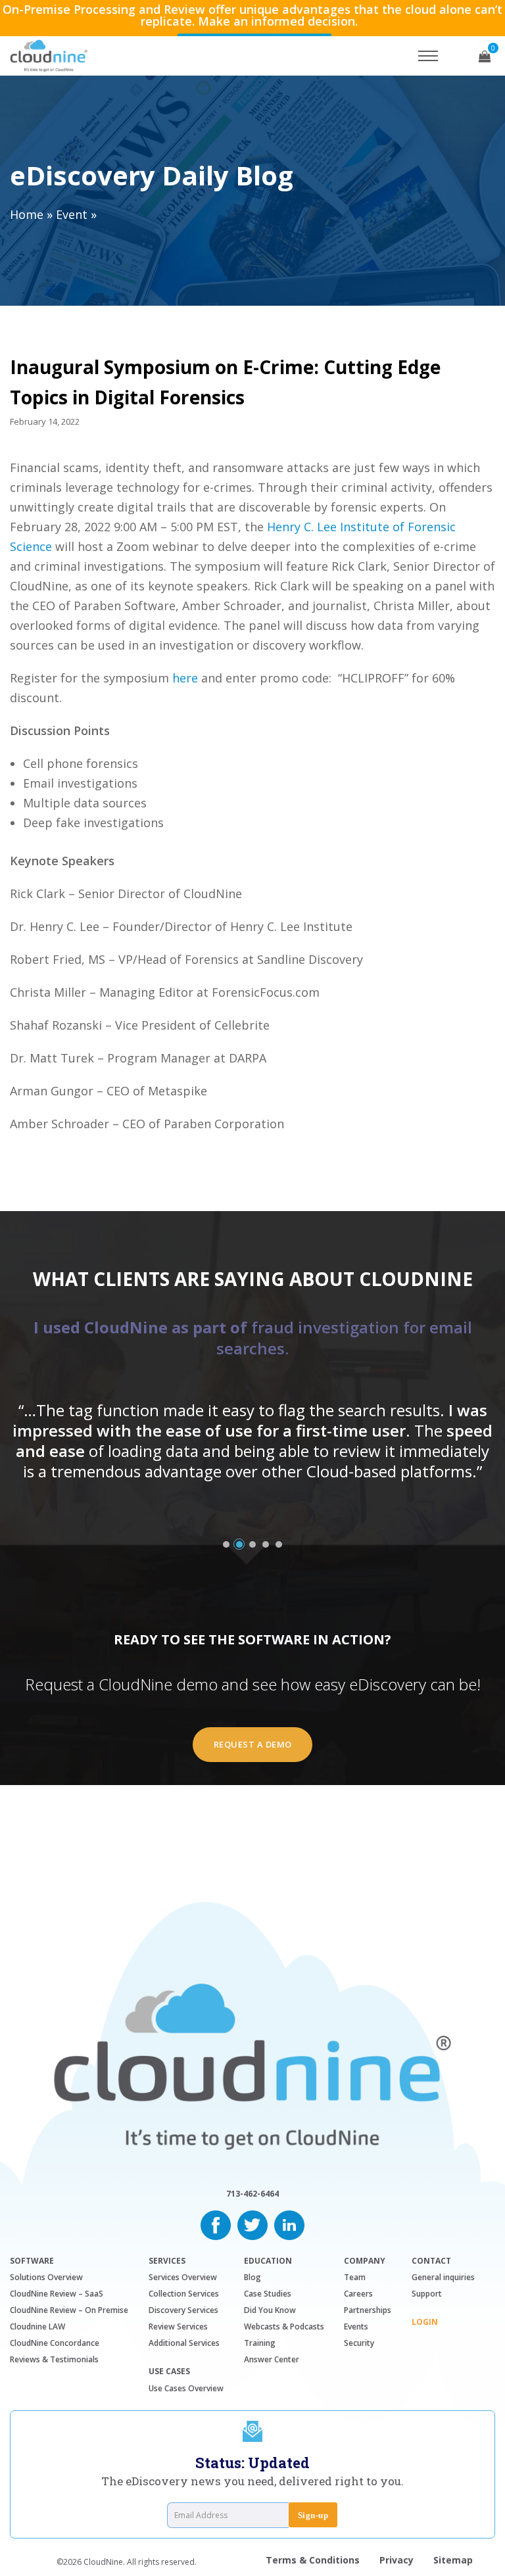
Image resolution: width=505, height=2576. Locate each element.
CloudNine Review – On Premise (69, 2310)
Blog (252, 2277)
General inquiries (443, 2277)
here (185, 678)
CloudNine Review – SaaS (57, 2294)
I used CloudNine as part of (253, 1338)
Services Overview (183, 2277)
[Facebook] (216, 2224)
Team (355, 2277)
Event (72, 214)
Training (260, 2343)
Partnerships (368, 2310)
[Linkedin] (289, 2224)
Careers (358, 2294)
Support (427, 2294)
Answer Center (272, 2359)
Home (27, 214)
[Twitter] (252, 2224)
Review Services (178, 2326)
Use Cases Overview (186, 2388)
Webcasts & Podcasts (284, 2326)
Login (425, 2322)
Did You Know (270, 2310)
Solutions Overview (46, 2277)
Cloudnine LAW (37, 2326)
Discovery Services (183, 2310)
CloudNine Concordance (55, 2343)
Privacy (397, 2560)
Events (356, 2326)
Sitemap (453, 2560)
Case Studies (268, 2294)
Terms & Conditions (313, 2560)
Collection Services (184, 2294)
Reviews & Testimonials (54, 2359)
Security (359, 2343)
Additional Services (184, 2343)
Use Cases (169, 2372)
